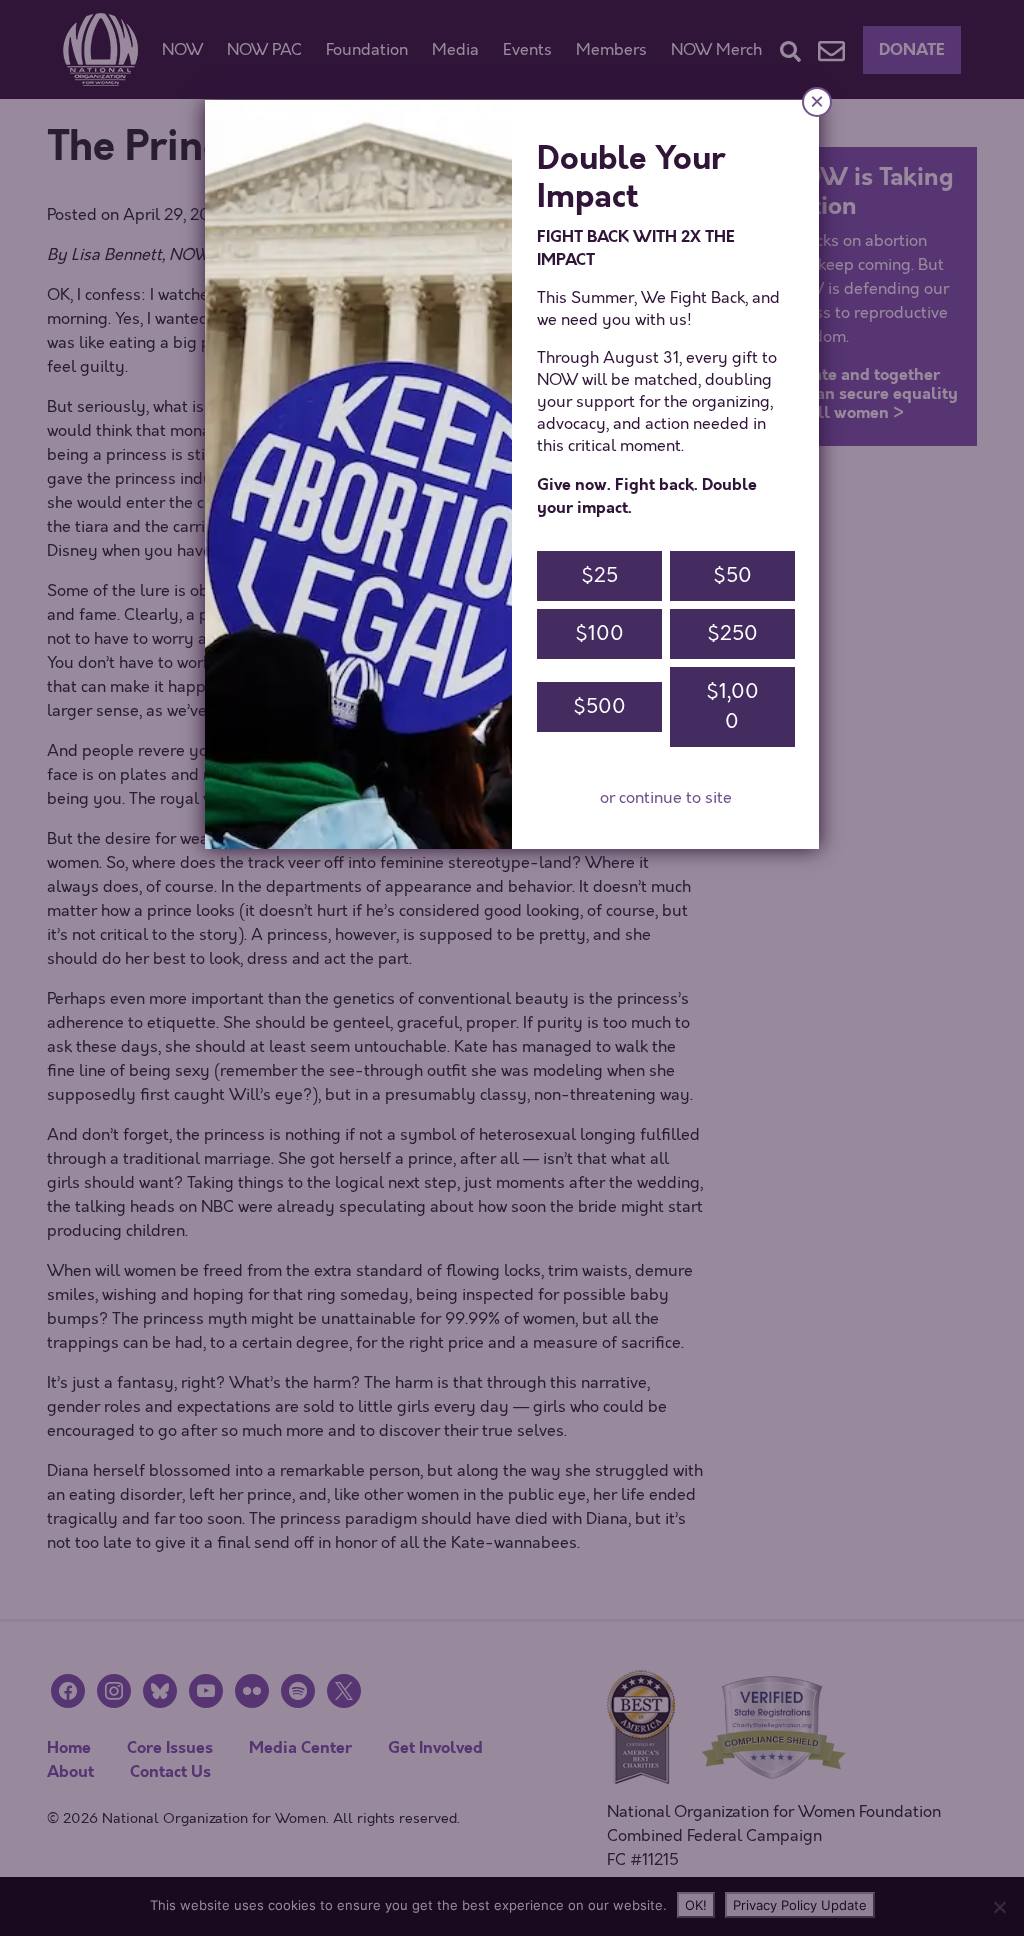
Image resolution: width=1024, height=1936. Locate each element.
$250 (732, 633)
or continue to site (666, 798)
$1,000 (732, 706)
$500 (599, 706)
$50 (732, 575)
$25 (599, 575)
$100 (599, 633)
